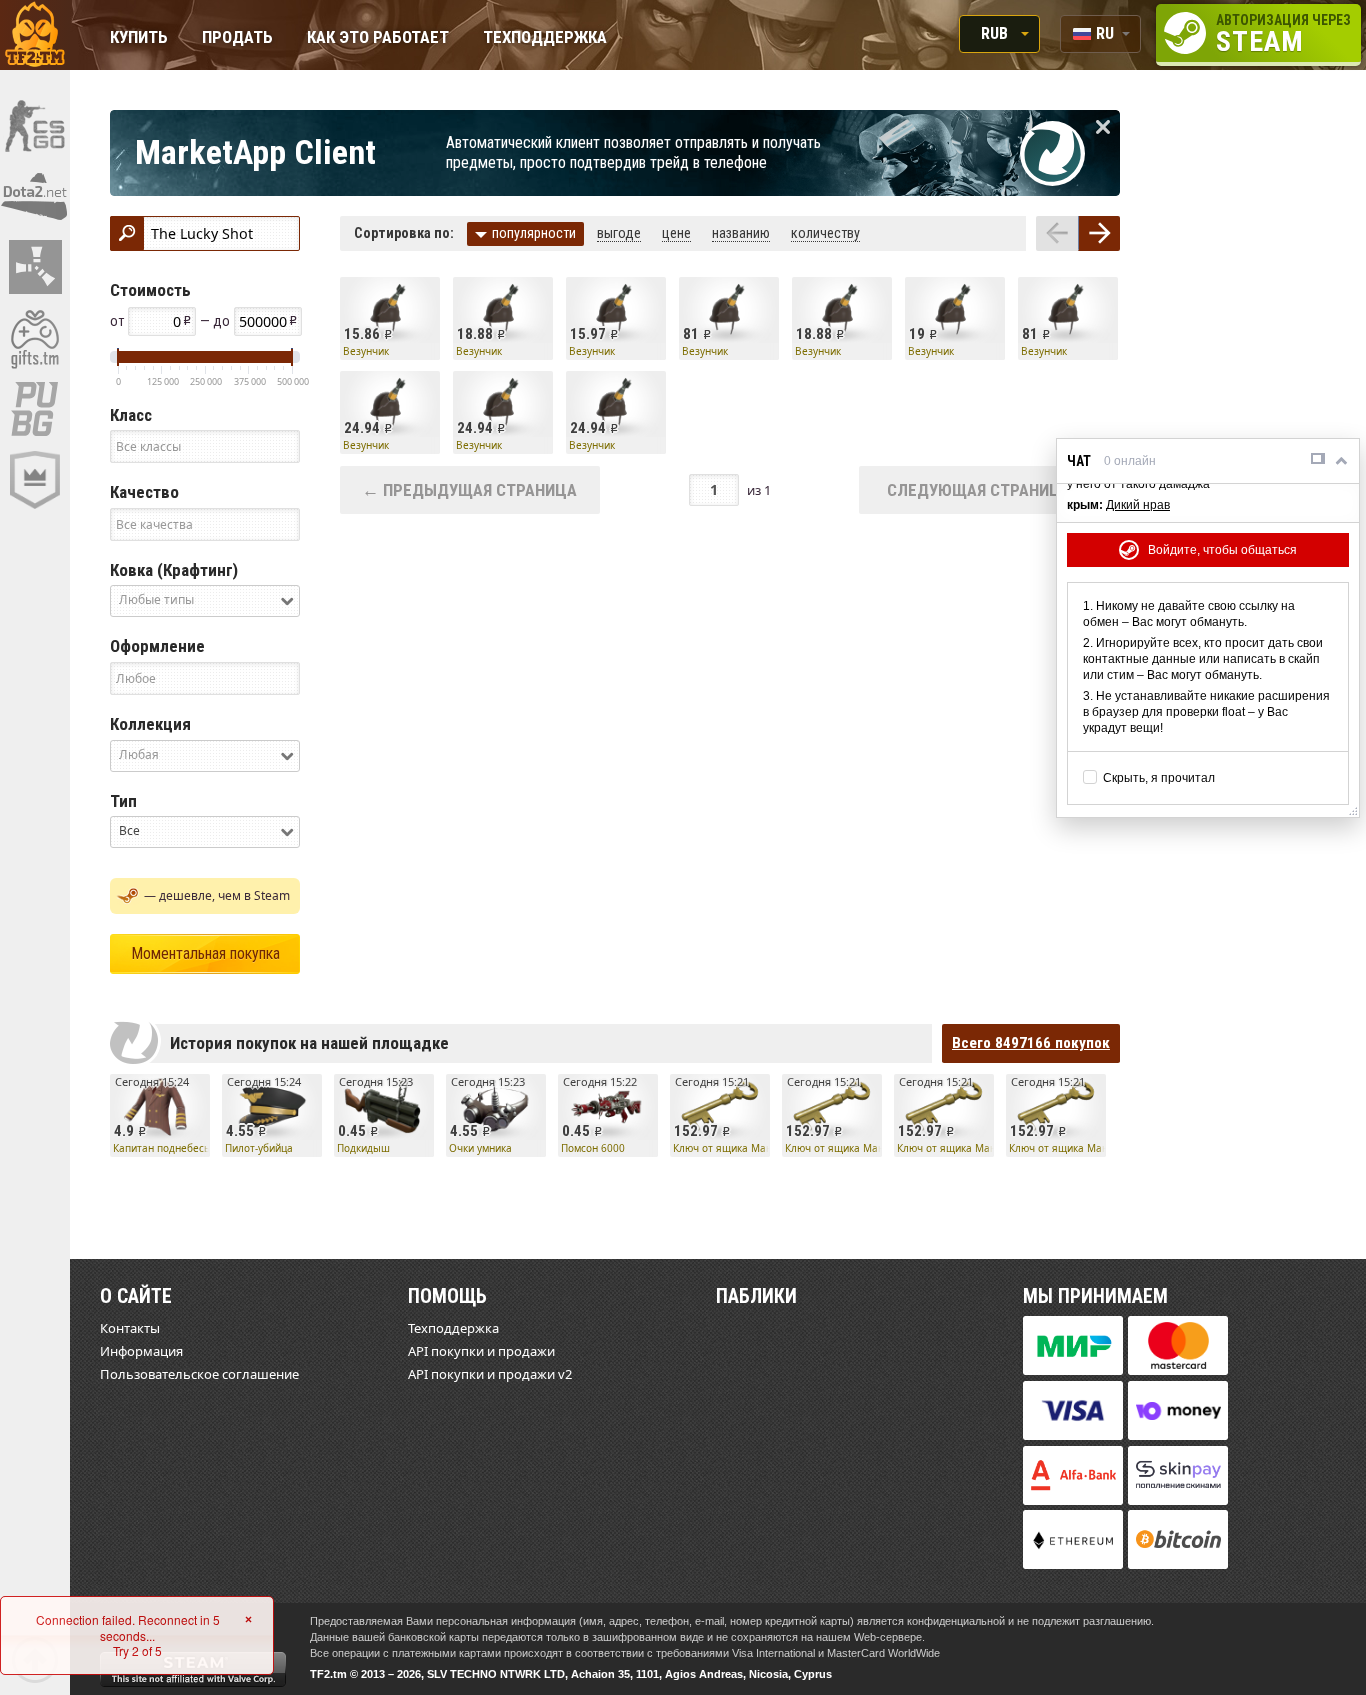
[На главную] (35, 35)
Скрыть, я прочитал (1159, 778)
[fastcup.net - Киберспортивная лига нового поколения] (35, 480)
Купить (139, 38)
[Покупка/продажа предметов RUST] (35, 267)
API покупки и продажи (481, 1351)
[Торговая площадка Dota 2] (35, 196)
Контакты (130, 1328)
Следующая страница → (989, 490)
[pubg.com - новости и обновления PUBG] (35, 409)
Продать (237, 38)
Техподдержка (545, 38)
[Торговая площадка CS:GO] (35, 125)
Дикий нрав (1138, 505)
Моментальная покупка (205, 953)
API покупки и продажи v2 (490, 1374)
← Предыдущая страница (469, 490)
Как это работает (378, 38)
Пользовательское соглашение (199, 1374)
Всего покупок (1031, 1043)
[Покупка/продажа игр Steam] (35, 338)
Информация (141, 1351)
